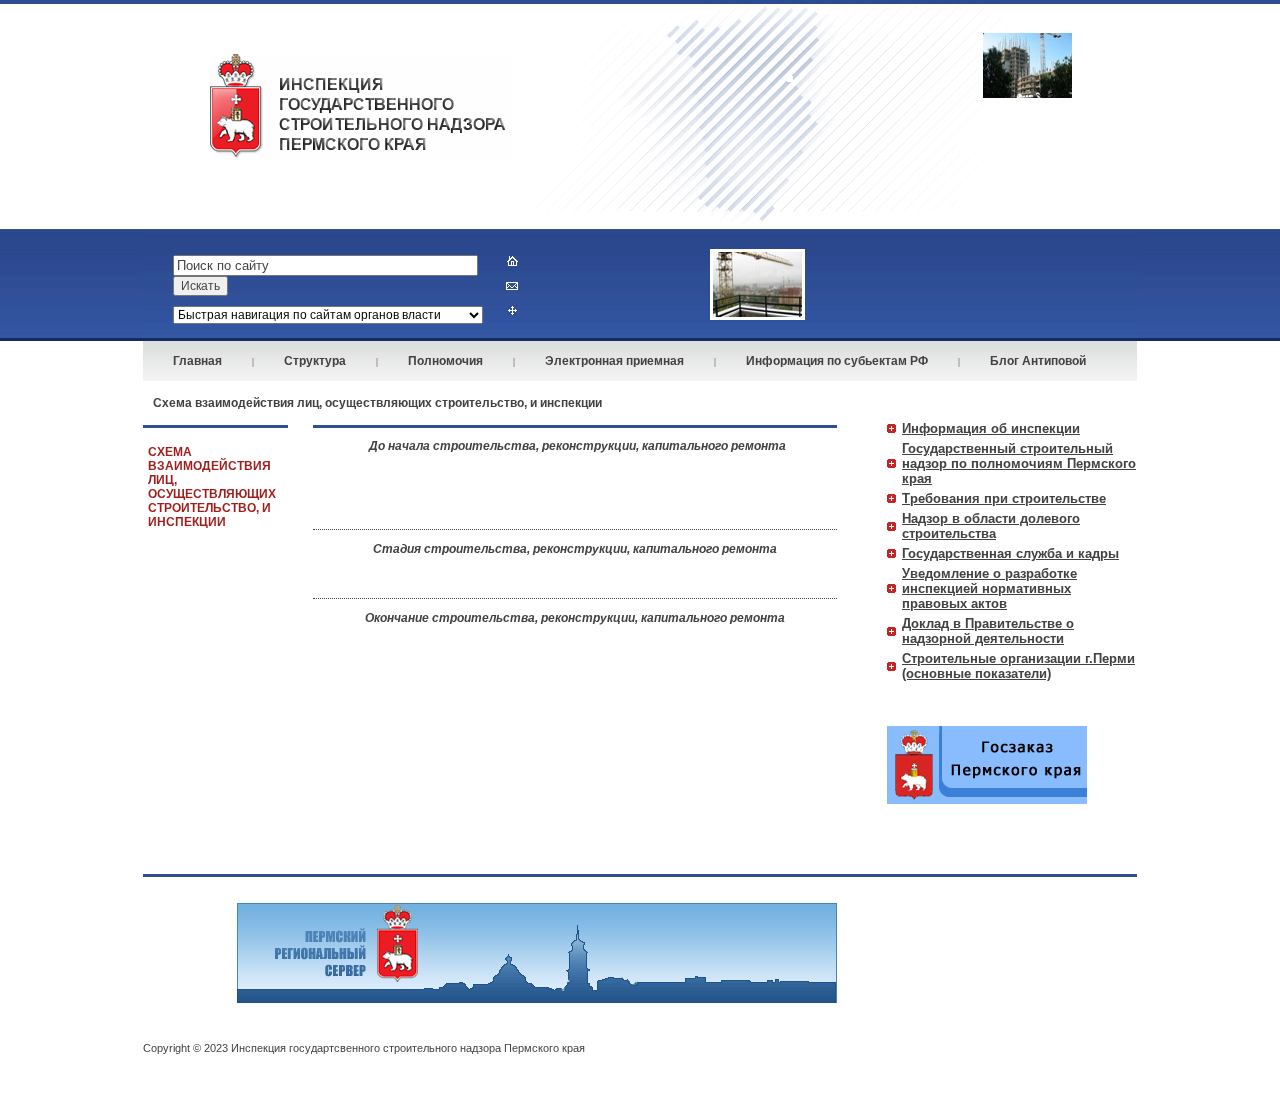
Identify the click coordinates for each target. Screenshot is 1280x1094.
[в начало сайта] (512, 260)
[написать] (512, 285)
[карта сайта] (512, 310)
